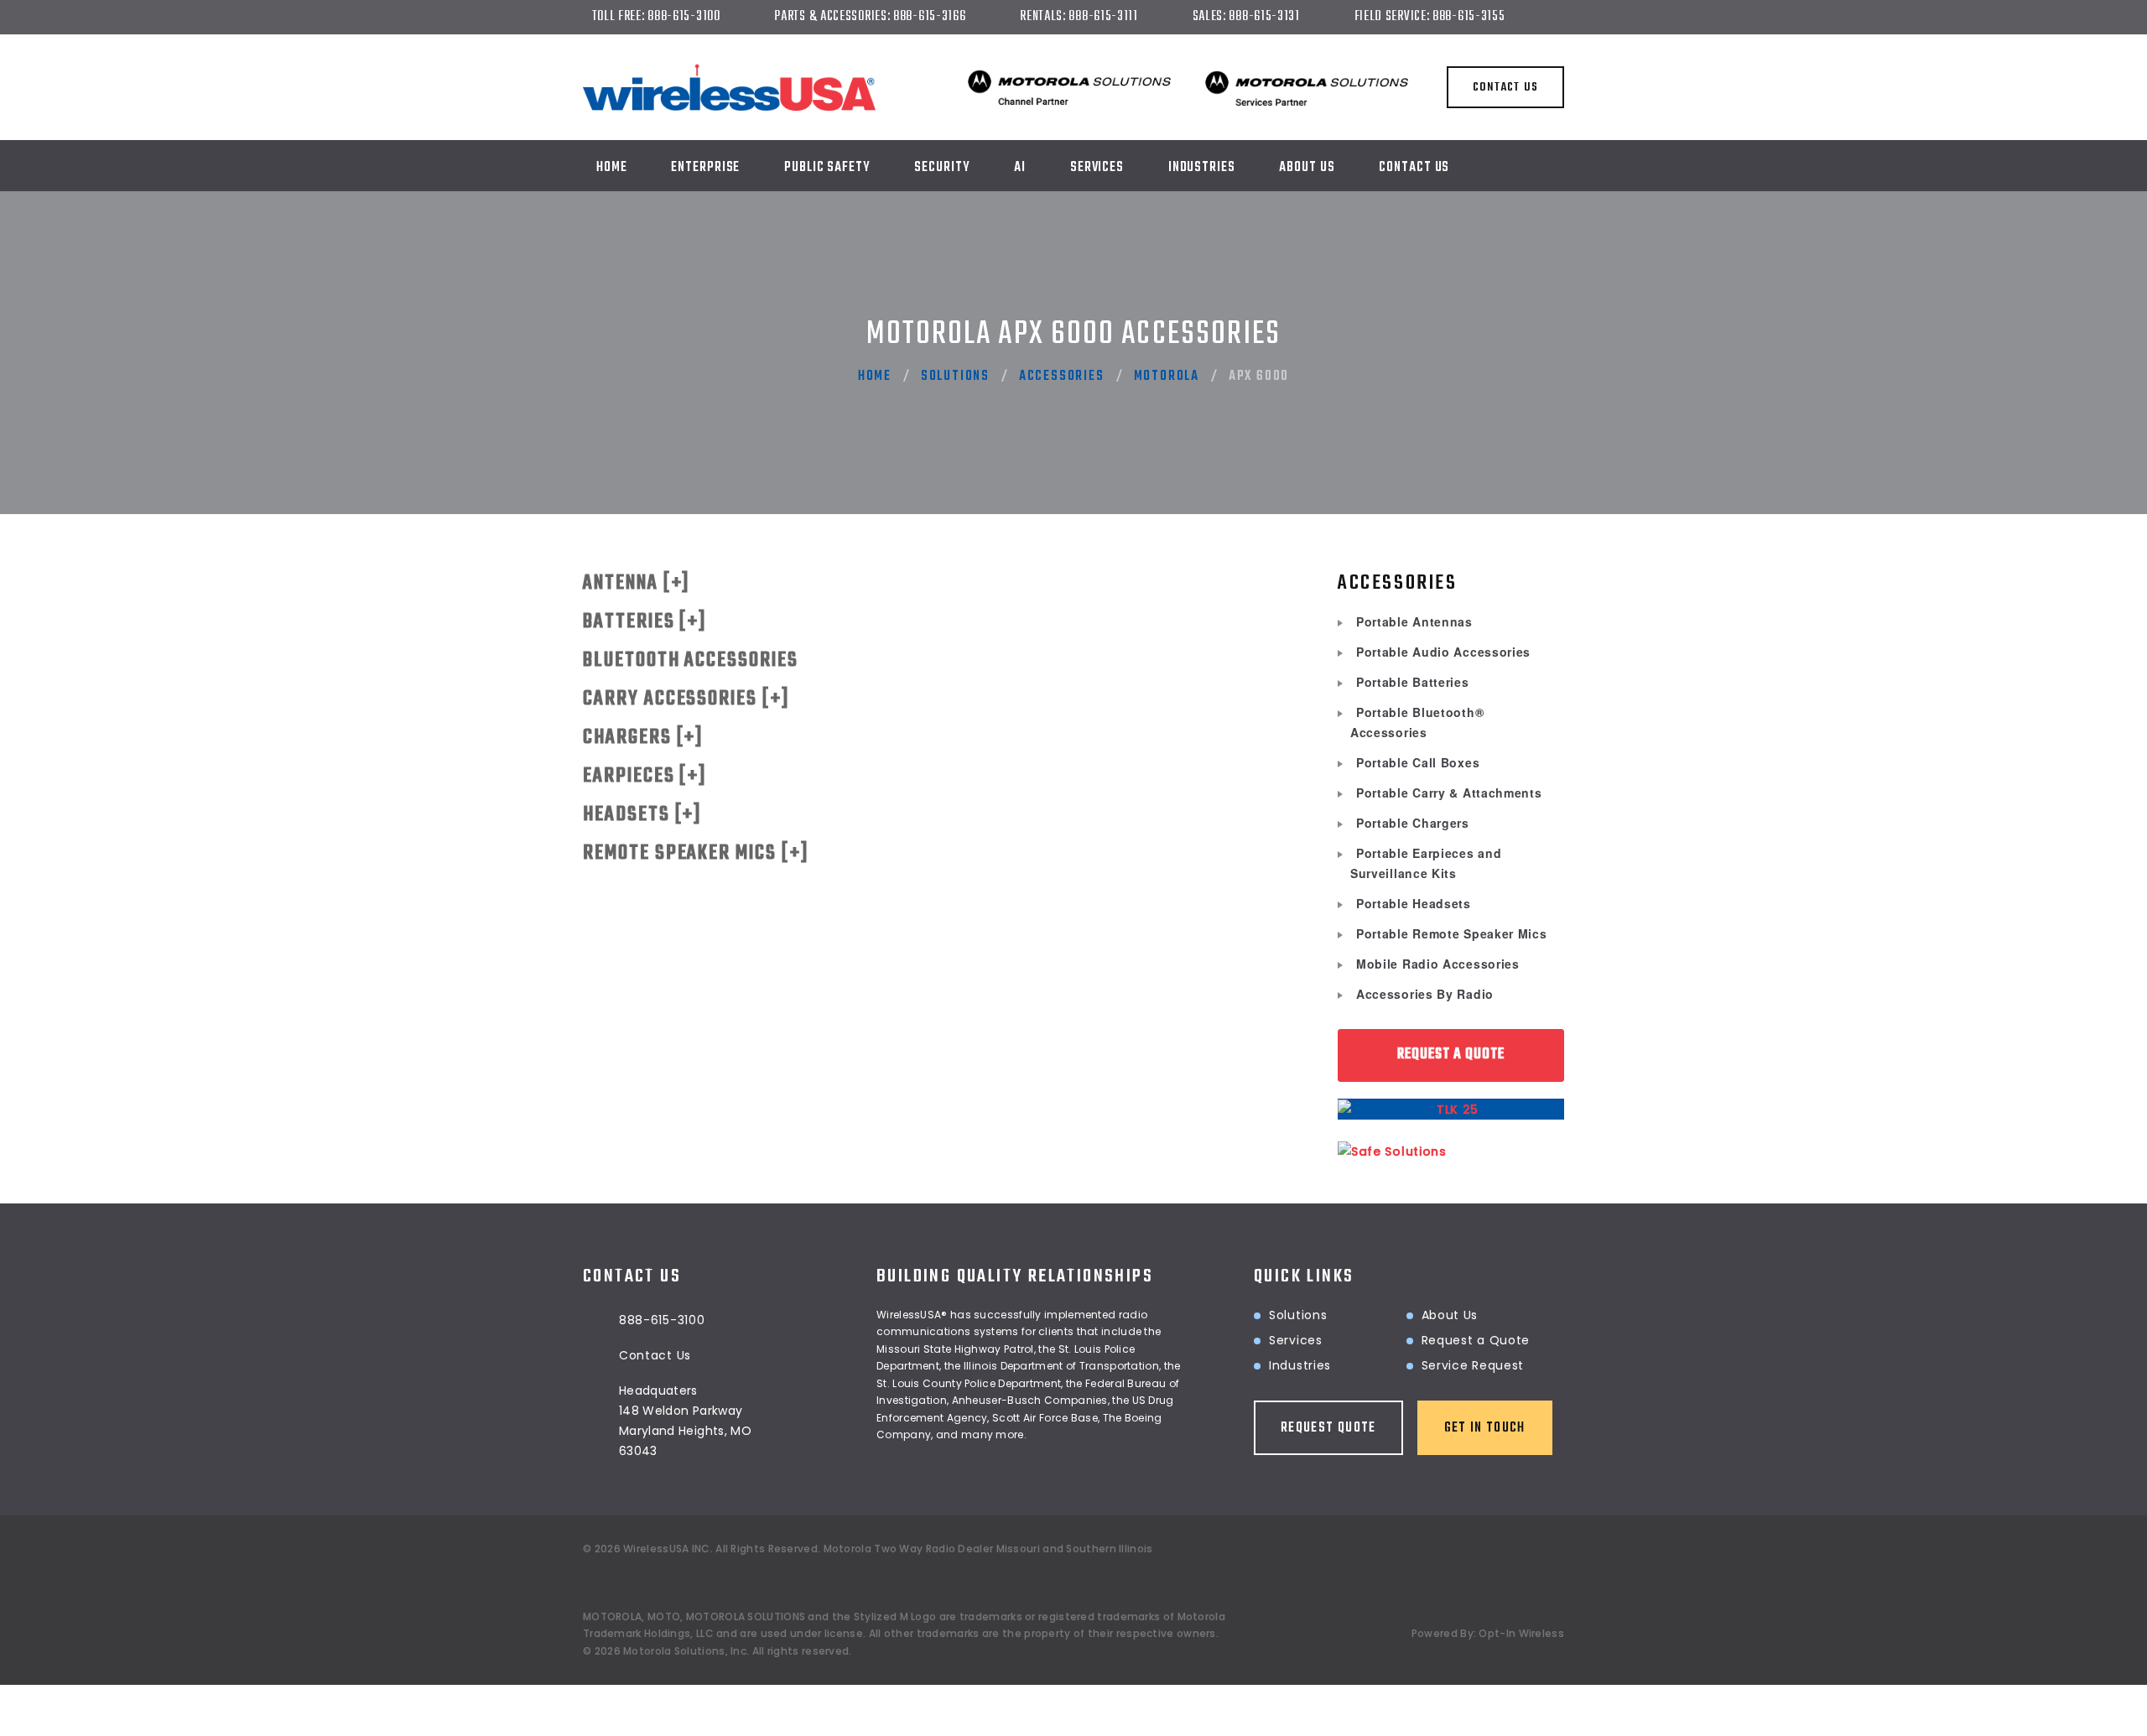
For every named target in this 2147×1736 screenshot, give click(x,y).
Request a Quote (1476, 1340)
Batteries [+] (645, 622)
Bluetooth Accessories (691, 660)
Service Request (1473, 1365)
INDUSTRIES (1202, 168)
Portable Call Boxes (1418, 762)
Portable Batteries (1413, 682)
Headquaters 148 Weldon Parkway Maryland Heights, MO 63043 (685, 1421)
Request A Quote (1451, 1055)
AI (1020, 168)
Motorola (1167, 377)
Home (612, 168)
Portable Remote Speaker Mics (1452, 933)
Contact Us (1414, 168)
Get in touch (1485, 1428)
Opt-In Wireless (1521, 1633)
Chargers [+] (643, 738)
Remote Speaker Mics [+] (696, 853)
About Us (1307, 168)
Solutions (955, 377)
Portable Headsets (1414, 903)
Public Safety (827, 168)
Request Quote (1328, 1428)
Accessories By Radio (1425, 994)
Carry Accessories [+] (686, 699)
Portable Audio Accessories (1443, 652)
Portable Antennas (1414, 621)
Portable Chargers (1413, 823)
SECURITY (942, 168)
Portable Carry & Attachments (1449, 793)
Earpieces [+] (645, 776)
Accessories (1062, 377)
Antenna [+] (637, 583)
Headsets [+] (642, 815)
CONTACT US (1505, 88)
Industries (1300, 1365)
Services (1097, 168)
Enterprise (705, 168)
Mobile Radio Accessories (1438, 964)
